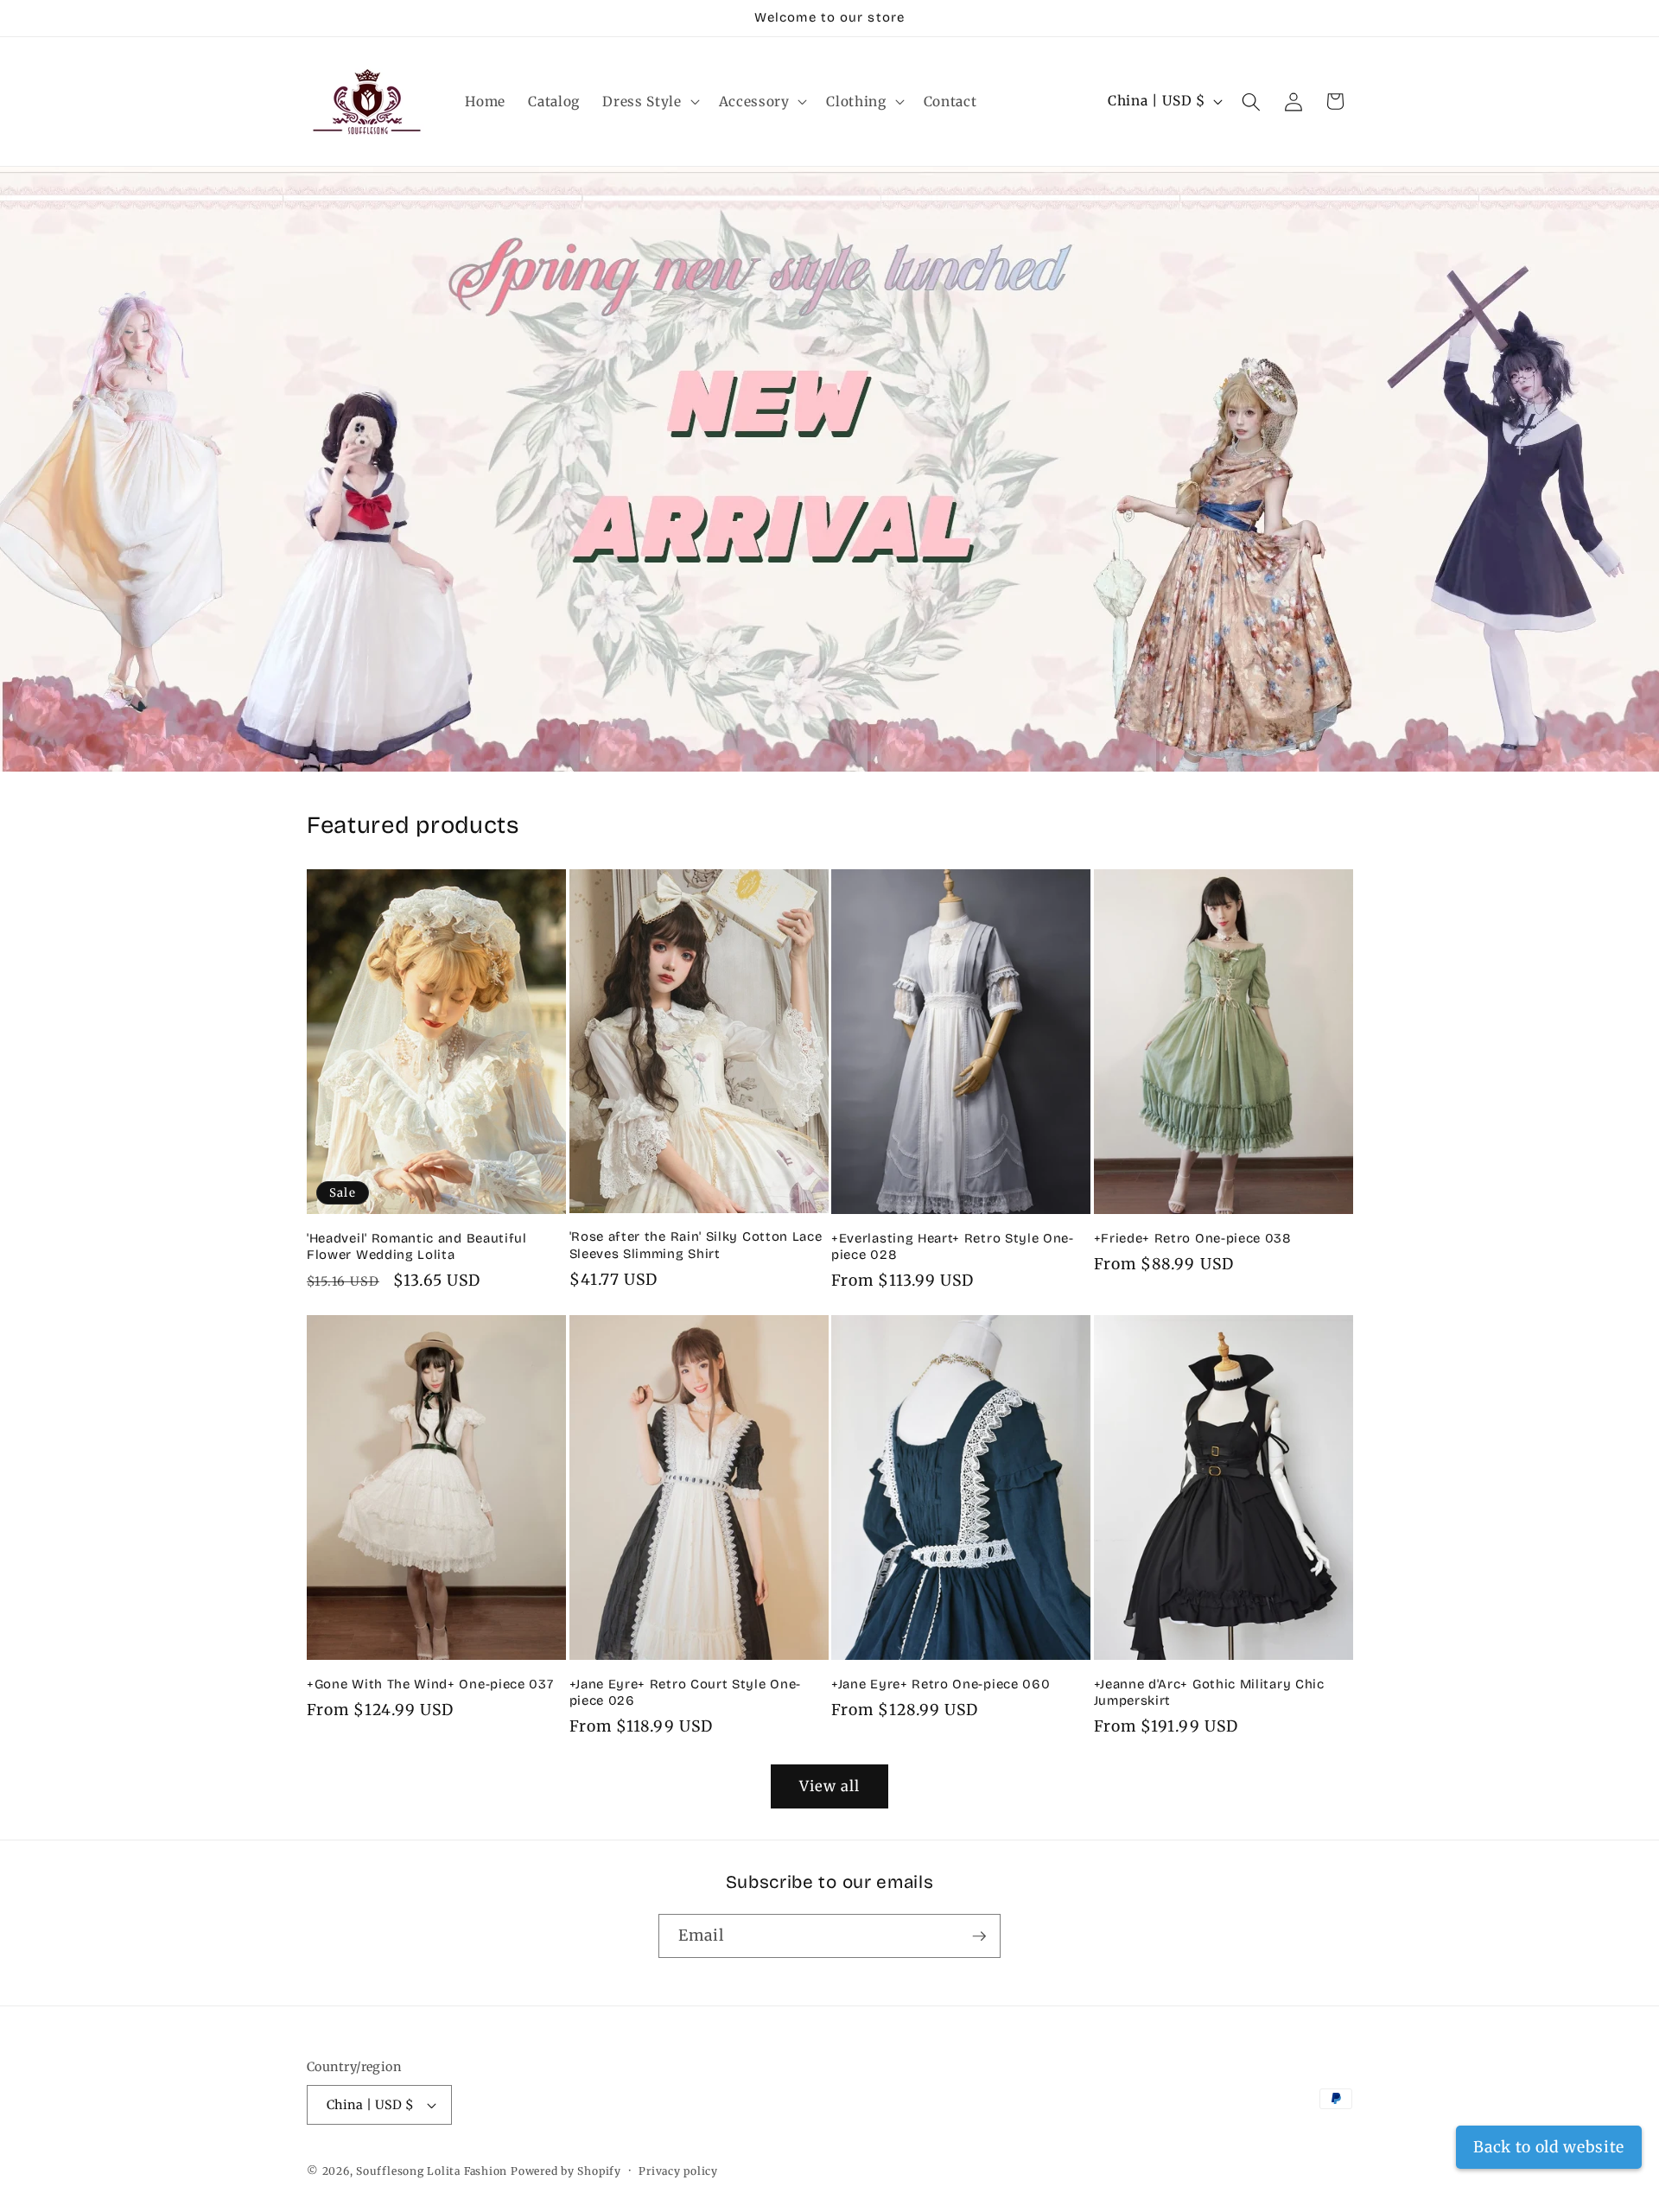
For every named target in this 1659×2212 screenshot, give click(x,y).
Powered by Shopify (566, 2171)
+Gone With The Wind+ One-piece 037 (430, 1684)
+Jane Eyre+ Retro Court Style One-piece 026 (685, 1692)
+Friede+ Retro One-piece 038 (1193, 1238)
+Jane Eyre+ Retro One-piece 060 (941, 1684)
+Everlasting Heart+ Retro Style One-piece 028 (953, 1246)
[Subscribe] (979, 1936)
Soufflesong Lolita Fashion (432, 2171)
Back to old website (1549, 2147)
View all (830, 1786)
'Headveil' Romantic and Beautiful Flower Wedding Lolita (417, 1246)
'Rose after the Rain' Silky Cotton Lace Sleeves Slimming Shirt (696, 1245)
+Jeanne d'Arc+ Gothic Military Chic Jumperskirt (1209, 1692)
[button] (649, 102)
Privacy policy (678, 2171)
